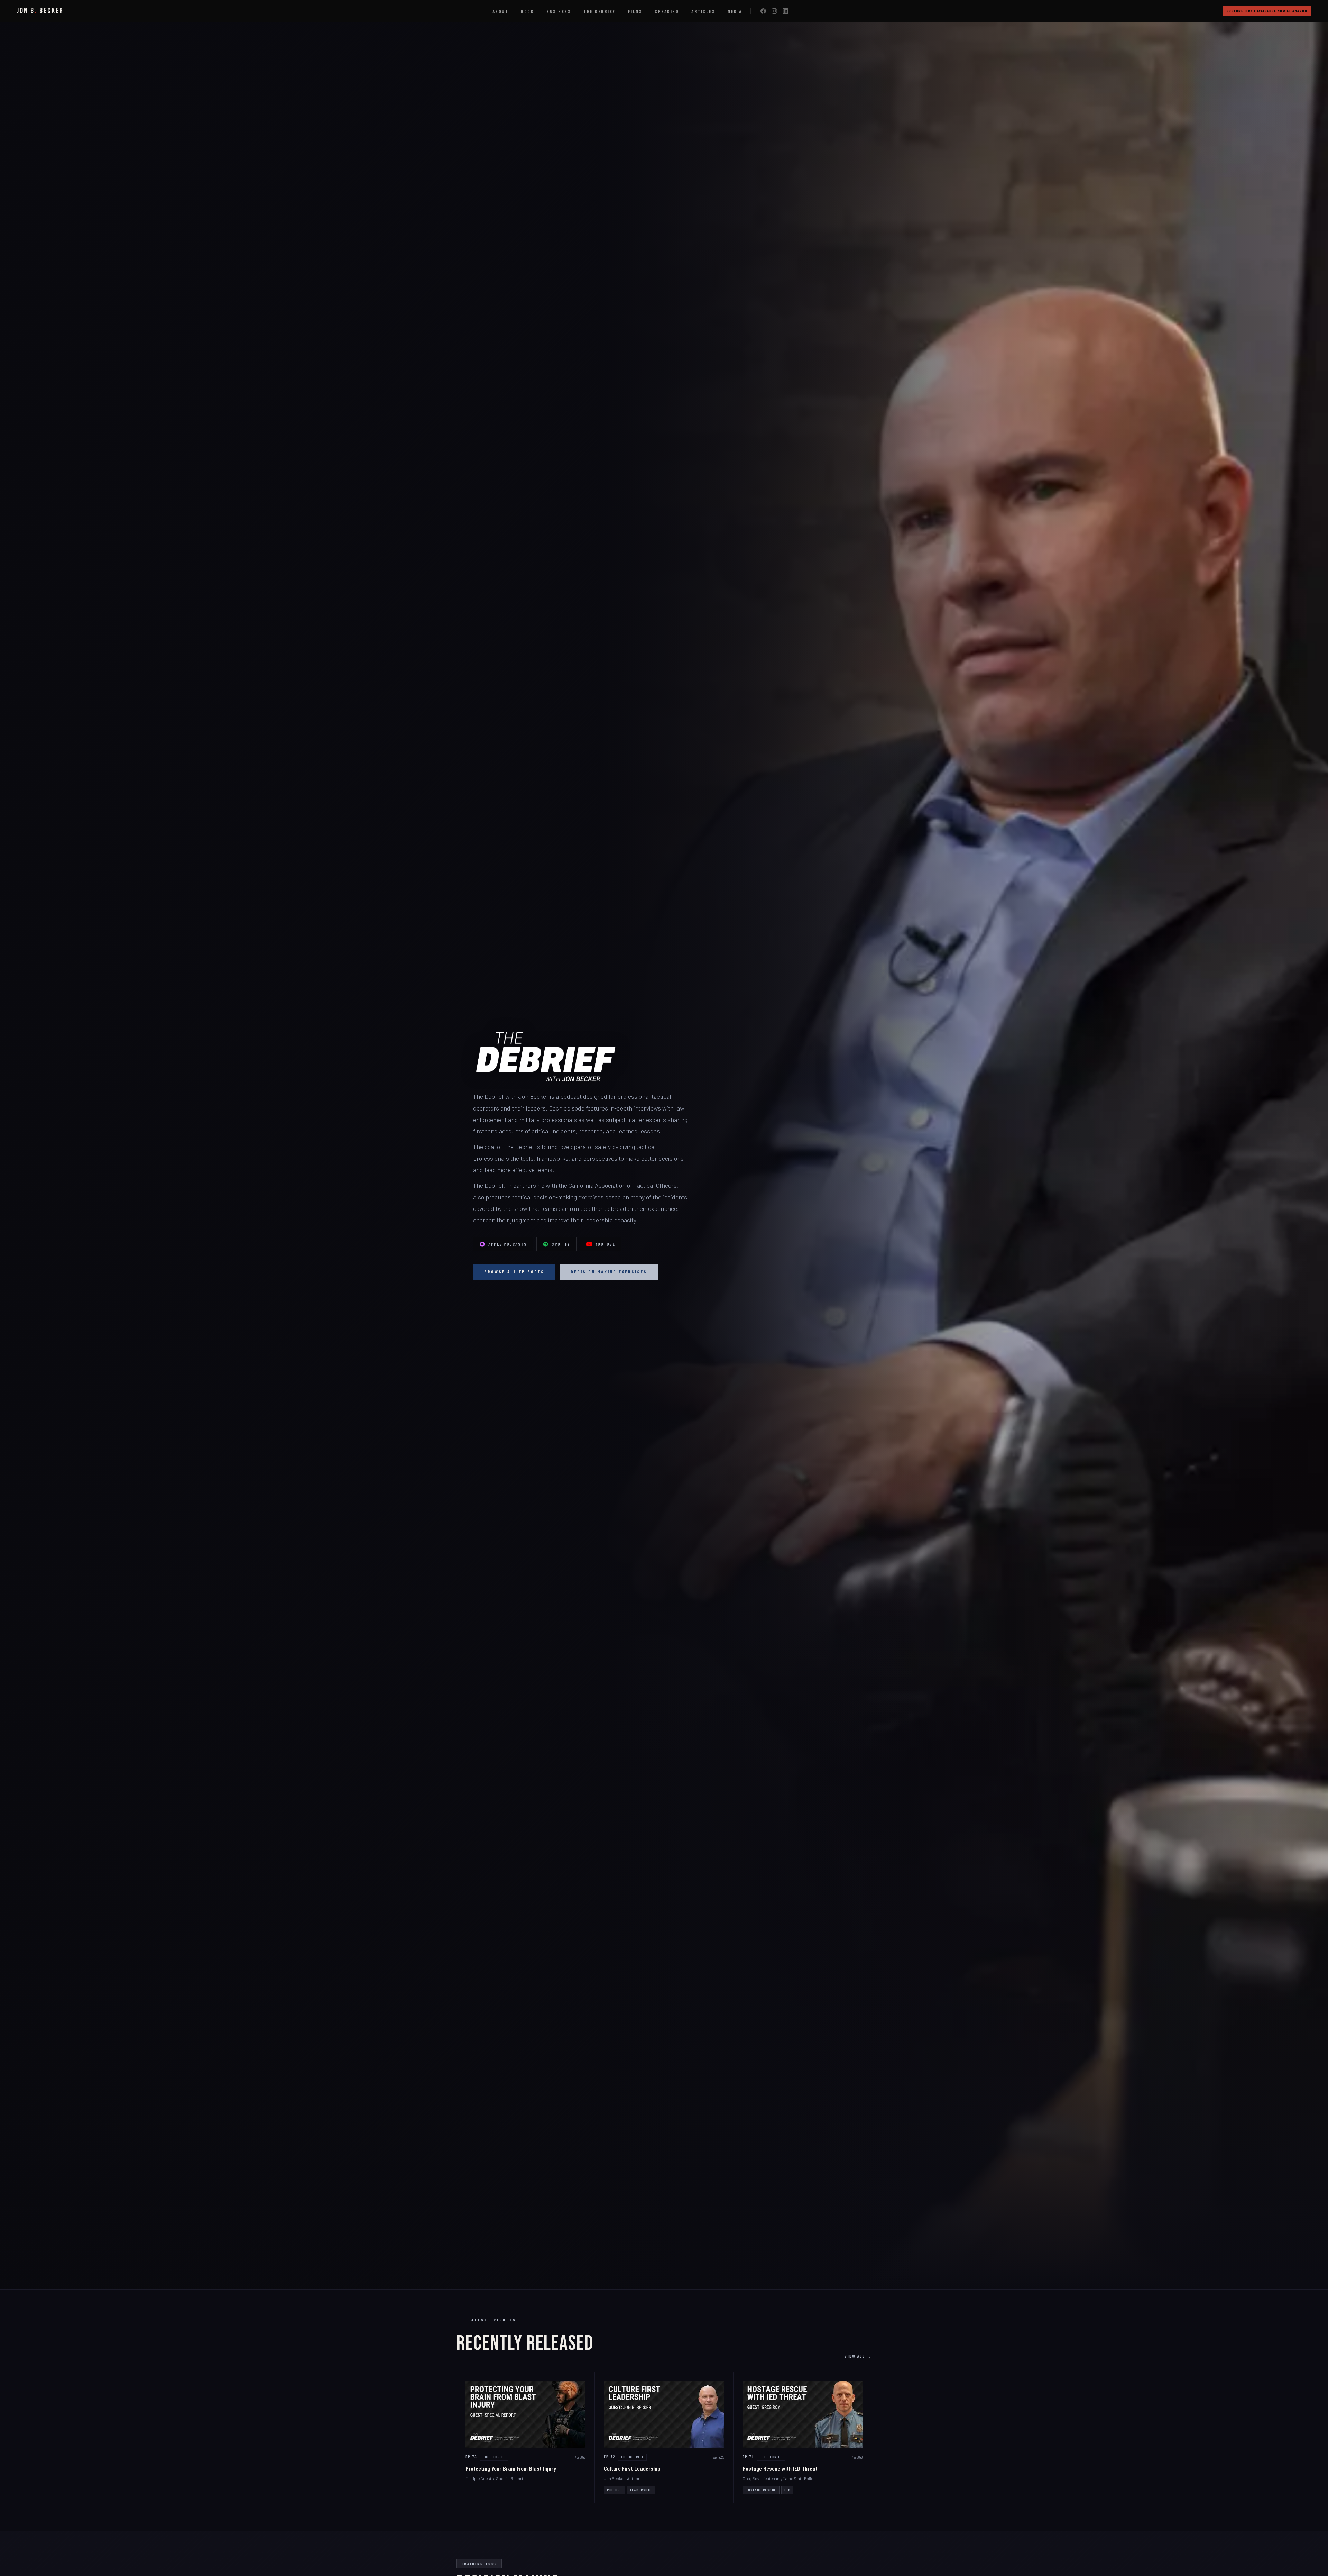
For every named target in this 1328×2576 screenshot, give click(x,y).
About (501, 11)
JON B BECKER (40, 11)
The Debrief (600, 11)
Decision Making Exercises (609, 1272)
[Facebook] (763, 11)
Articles (703, 11)
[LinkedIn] (785, 11)
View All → (858, 2356)
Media (735, 11)
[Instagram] (774, 11)
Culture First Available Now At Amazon (1267, 11)
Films (635, 11)
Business (559, 11)
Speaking (667, 11)
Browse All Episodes (514, 1272)
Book (527, 11)
